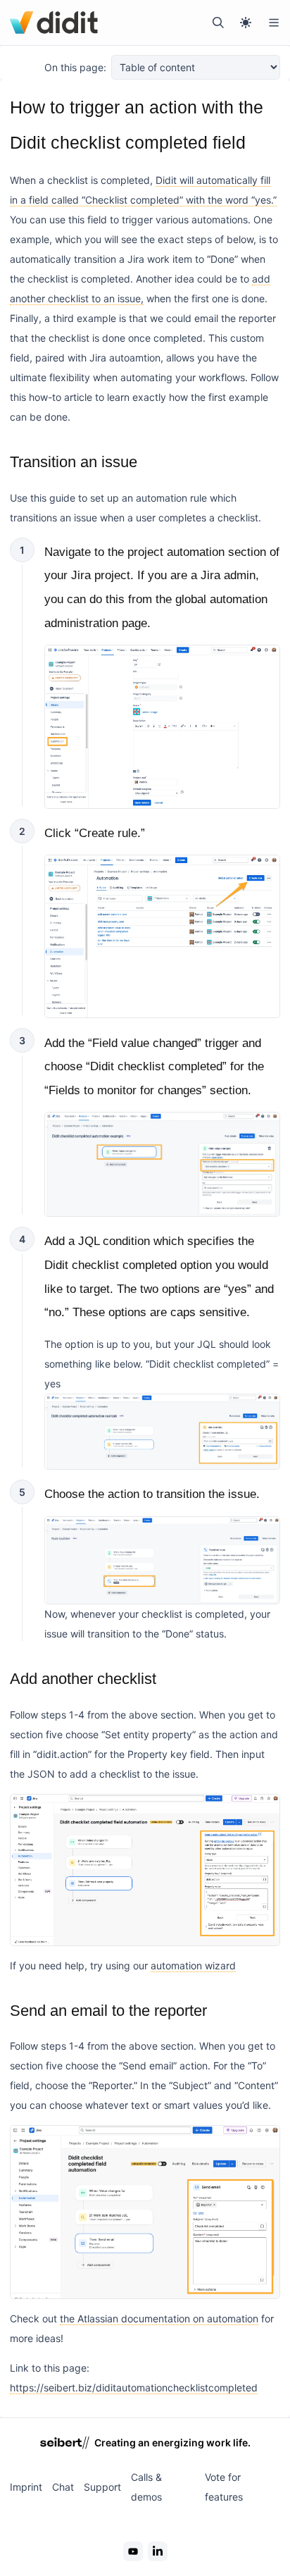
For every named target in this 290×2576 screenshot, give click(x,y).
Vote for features (224, 2487)
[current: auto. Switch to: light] (246, 23)
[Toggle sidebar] (274, 23)
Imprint (26, 2487)
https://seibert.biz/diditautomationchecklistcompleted (134, 2388)
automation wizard (193, 1965)
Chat (63, 2487)
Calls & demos (146, 2487)
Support (102, 2487)
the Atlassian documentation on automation (159, 2318)
